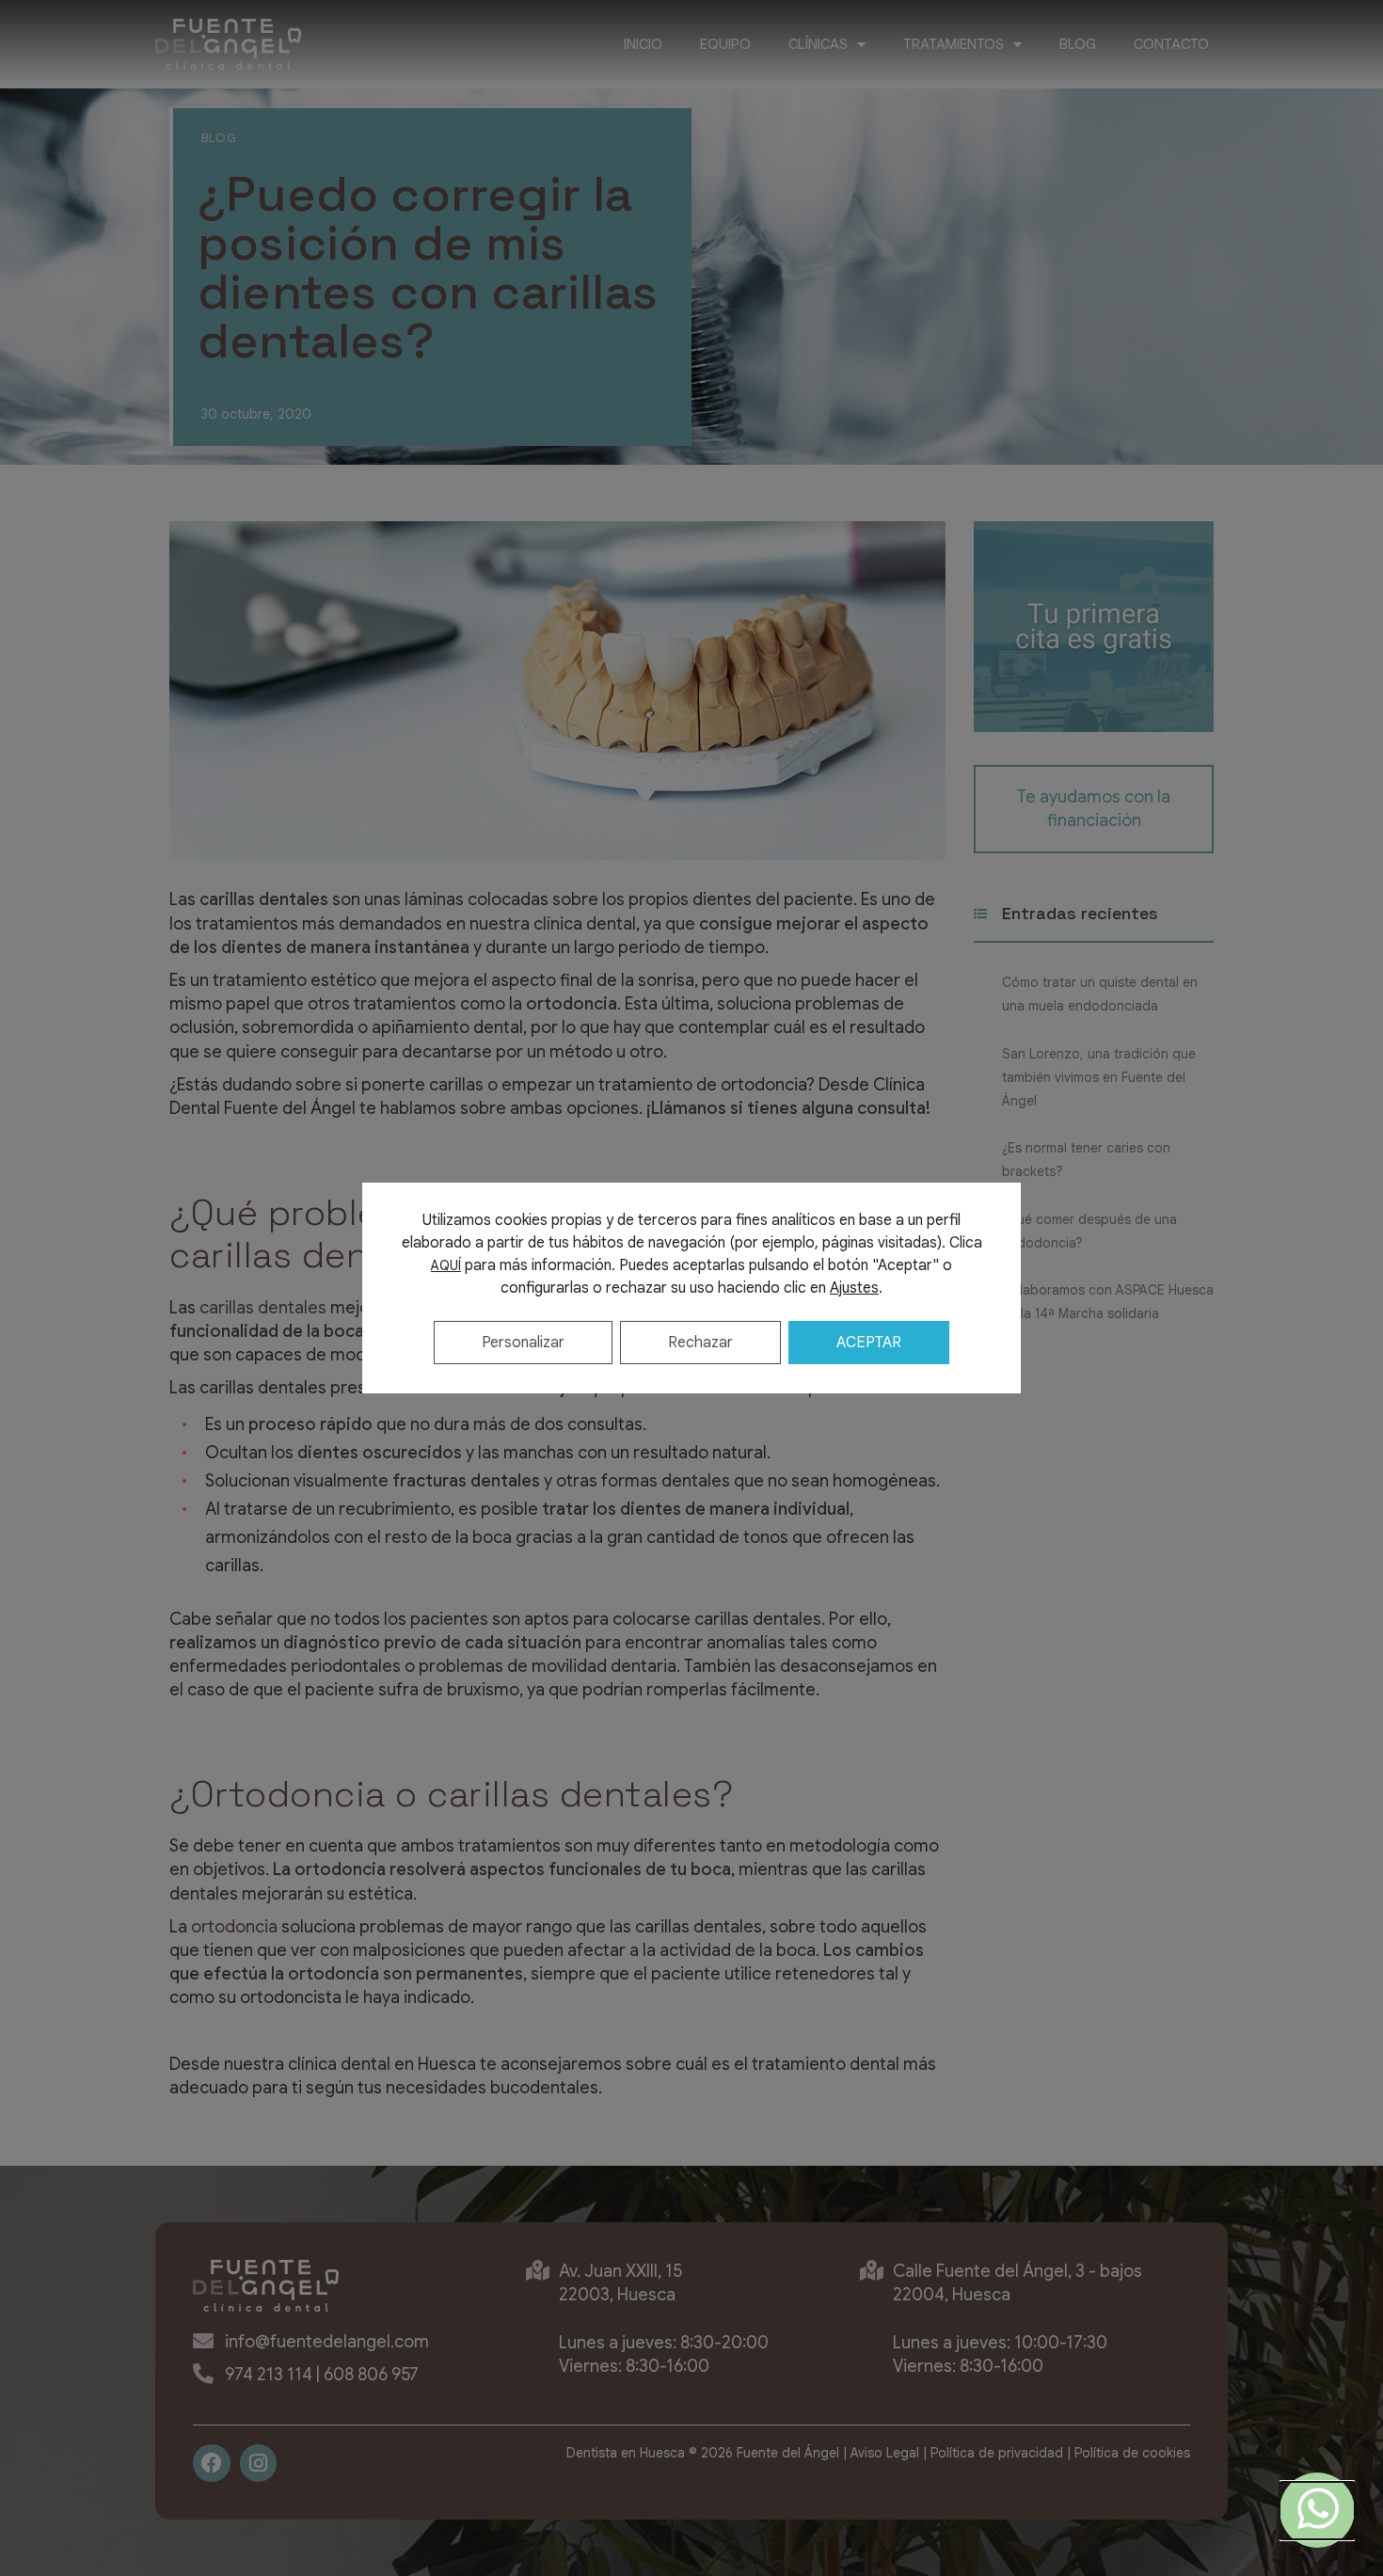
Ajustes (854, 1288)
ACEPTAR (869, 1343)
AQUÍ (446, 1265)
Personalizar (523, 1343)
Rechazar (700, 1343)
